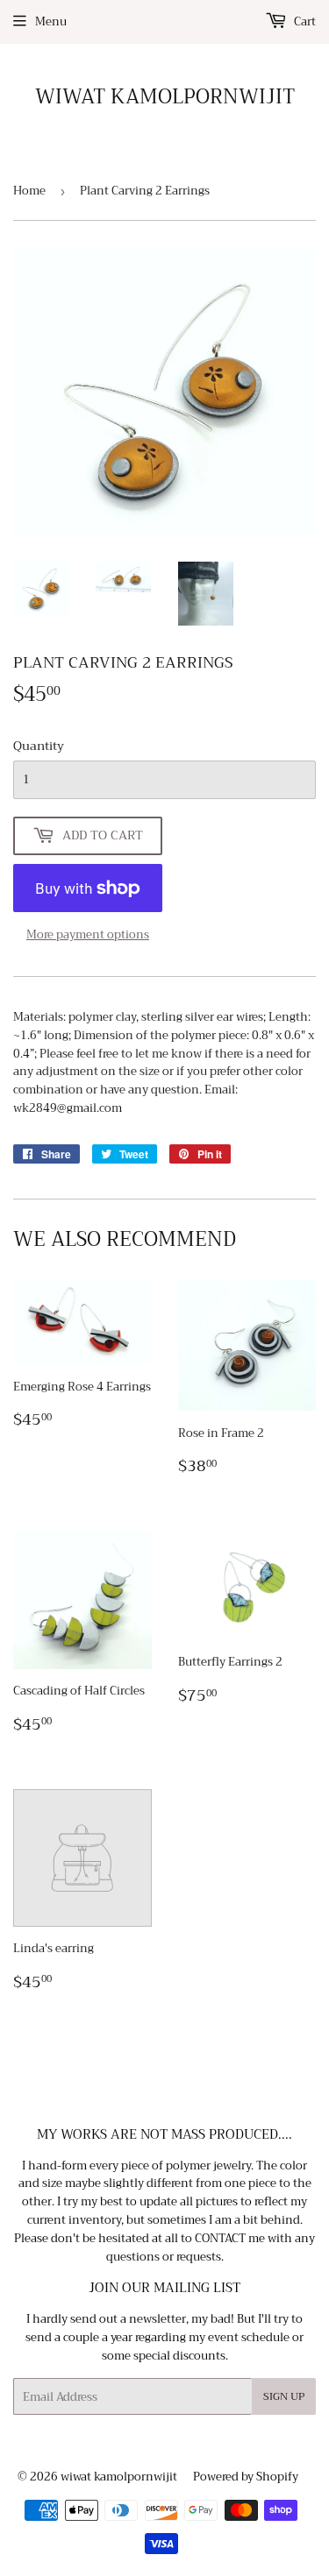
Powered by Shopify (246, 2477)
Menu (51, 21)
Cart (304, 21)
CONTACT (220, 2238)
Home (29, 191)
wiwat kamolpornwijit (165, 97)
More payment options (88, 935)
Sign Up (284, 2396)
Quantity (39, 746)
